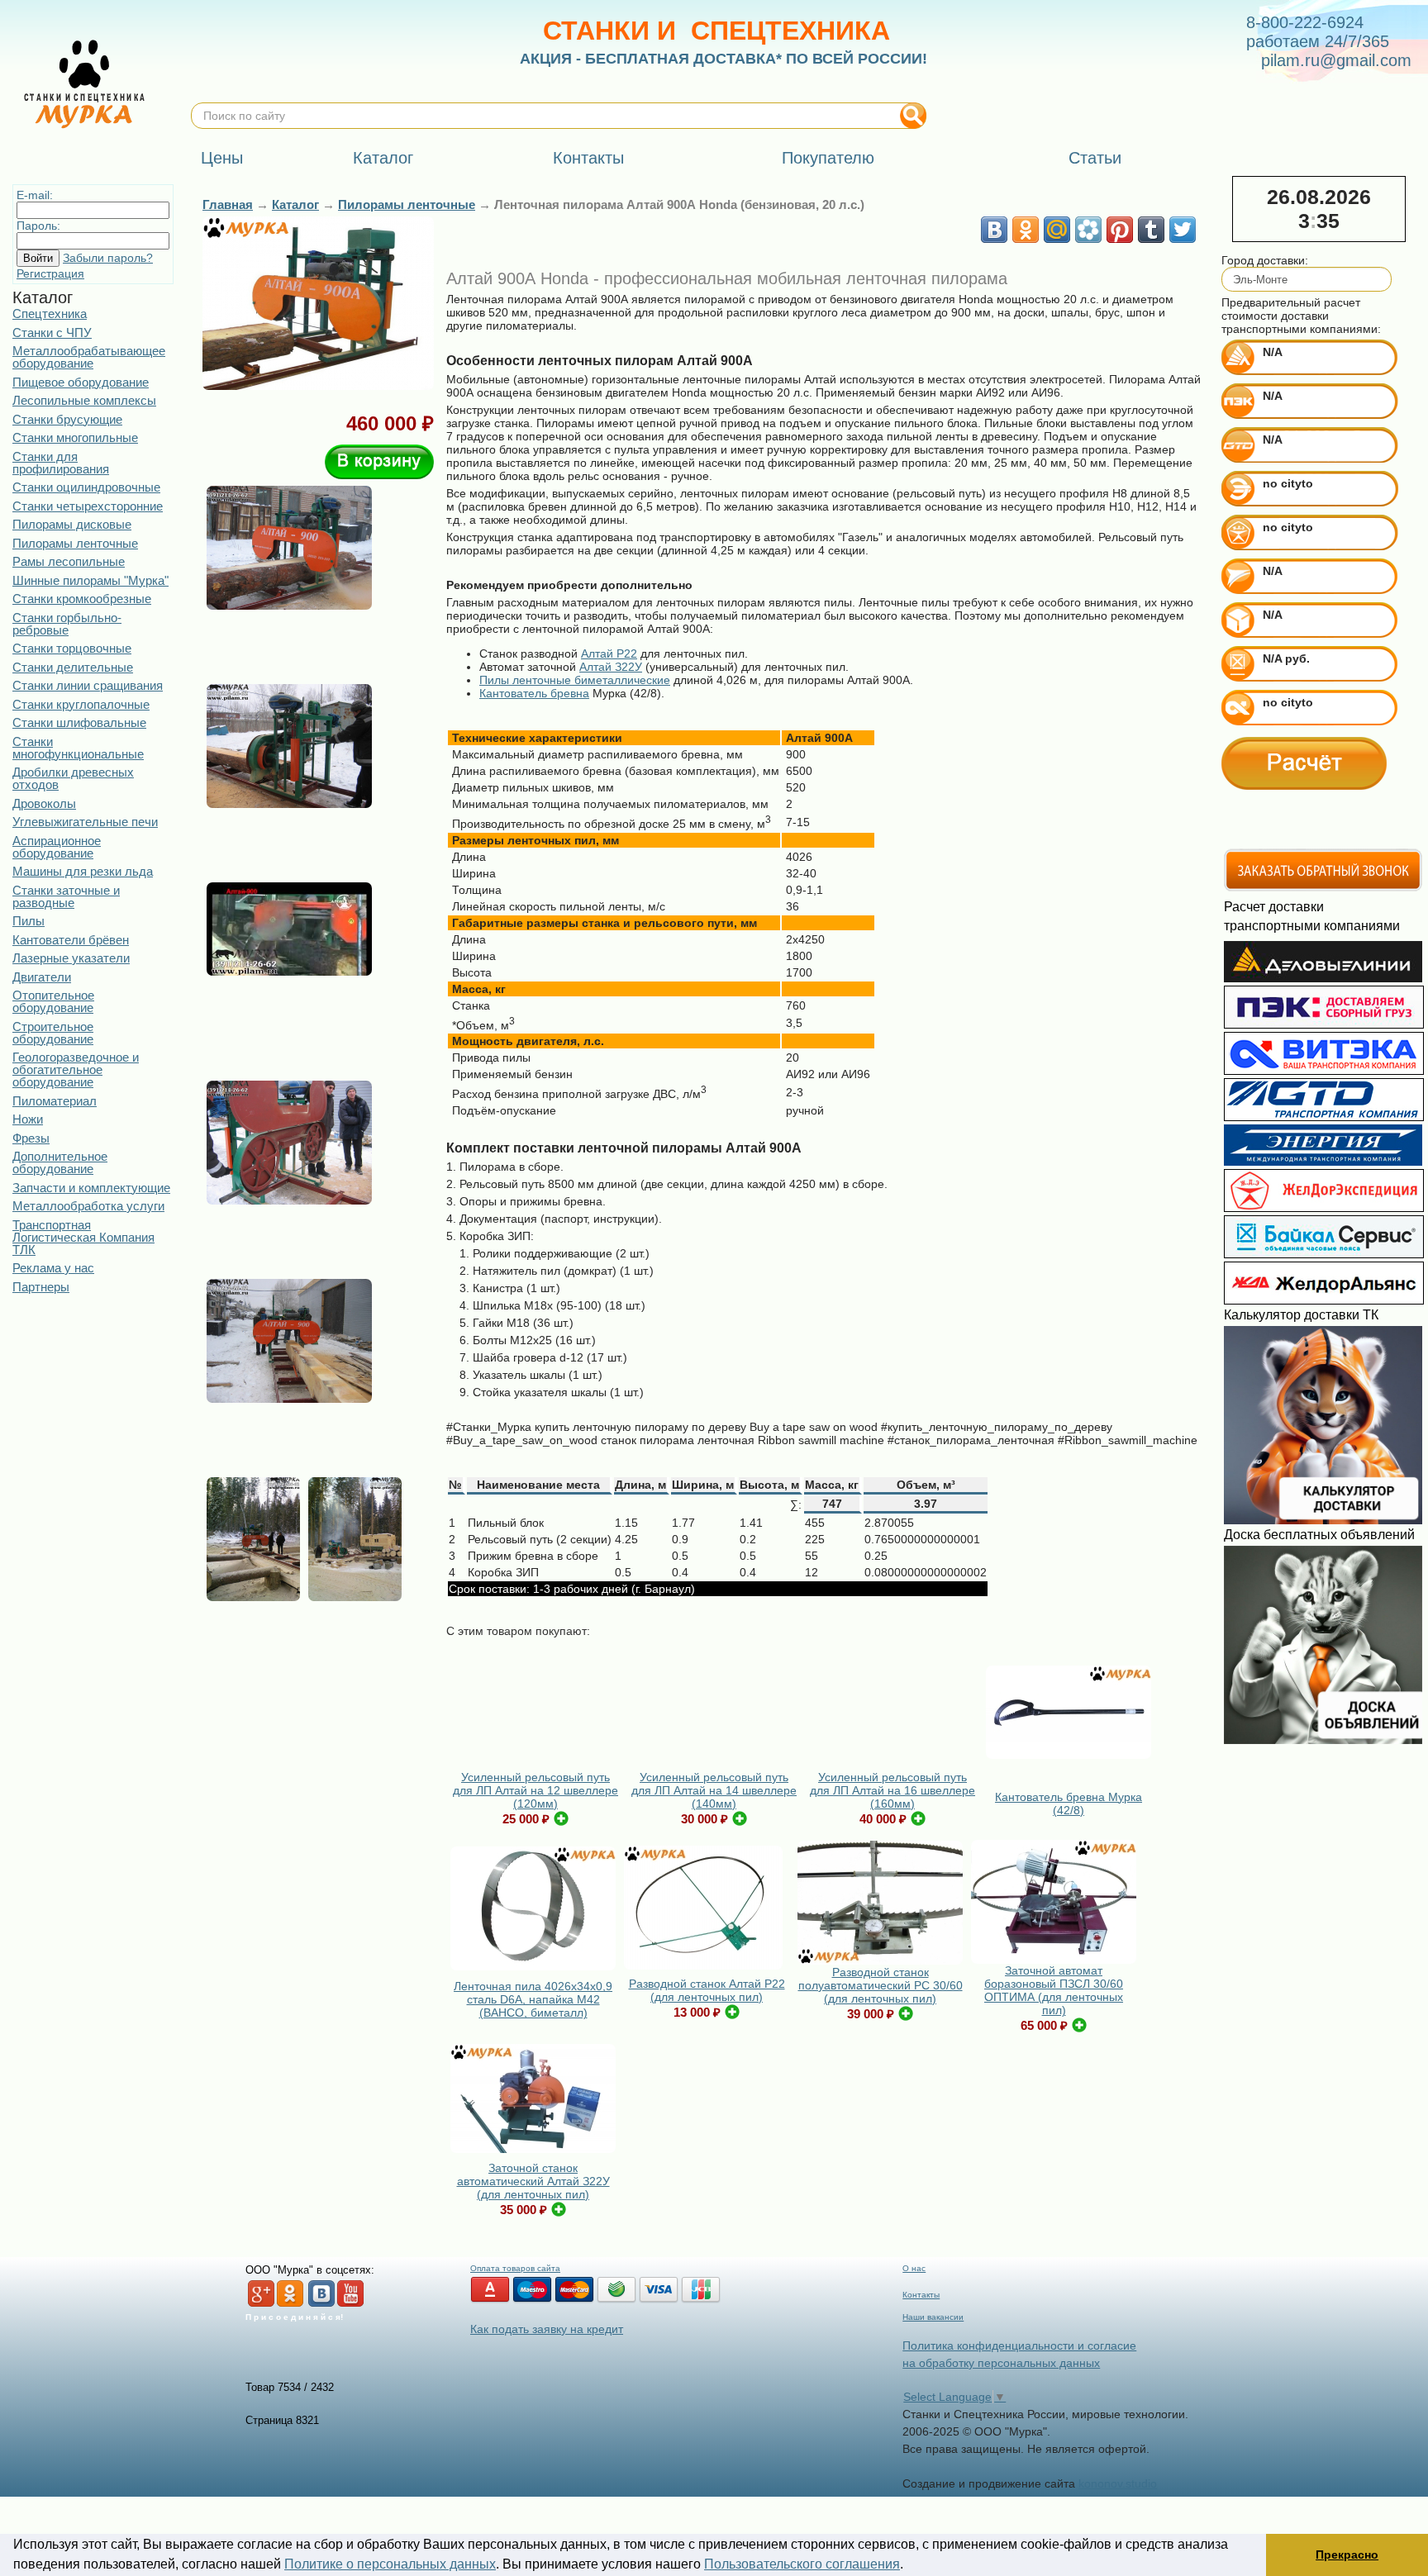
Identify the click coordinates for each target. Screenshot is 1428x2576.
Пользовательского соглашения (802, 2564)
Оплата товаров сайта (515, 2268)
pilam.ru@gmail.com (1336, 60)
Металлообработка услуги (88, 1206)
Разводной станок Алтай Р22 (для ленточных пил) (707, 1990)
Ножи (28, 1119)
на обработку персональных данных (1001, 2363)
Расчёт (1304, 763)
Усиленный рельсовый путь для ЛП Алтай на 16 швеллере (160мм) (892, 1790)
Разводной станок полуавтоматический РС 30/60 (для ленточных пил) (881, 1985)
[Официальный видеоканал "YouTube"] (350, 2304)
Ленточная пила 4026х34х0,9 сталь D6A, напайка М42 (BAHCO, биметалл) (533, 1999)
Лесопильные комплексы (84, 400)
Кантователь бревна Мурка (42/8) (1069, 1804)
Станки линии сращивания (88, 685)
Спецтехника (50, 314)
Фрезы (31, 1138)
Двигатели (42, 977)
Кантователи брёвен (71, 940)
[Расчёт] (1304, 763)
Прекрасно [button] (1347, 2555)
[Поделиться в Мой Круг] (1088, 230)
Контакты (921, 2295)
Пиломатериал (55, 1101)
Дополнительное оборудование (60, 1162)
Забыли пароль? (108, 258)
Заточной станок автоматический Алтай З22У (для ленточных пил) (533, 2181)
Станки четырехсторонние (88, 506)
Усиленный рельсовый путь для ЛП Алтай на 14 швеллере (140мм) (714, 1790)
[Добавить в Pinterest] (1120, 230)
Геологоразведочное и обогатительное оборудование (76, 1069)
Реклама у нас (53, 1268)
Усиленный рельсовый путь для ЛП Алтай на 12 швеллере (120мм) (535, 1790)
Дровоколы (44, 803)
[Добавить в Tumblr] (1151, 230)
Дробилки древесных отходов (73, 778)
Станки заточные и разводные (66, 896)
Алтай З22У (611, 667)
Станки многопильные (75, 437)
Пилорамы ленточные (75, 543)
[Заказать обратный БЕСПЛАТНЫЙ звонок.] (1323, 888)
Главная (228, 204)
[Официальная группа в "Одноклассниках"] (290, 2304)
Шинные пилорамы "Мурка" (90, 580)
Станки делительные (73, 667)
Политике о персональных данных (390, 2564)
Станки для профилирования (61, 463)
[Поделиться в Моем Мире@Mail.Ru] (1057, 230)
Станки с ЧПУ (52, 333)
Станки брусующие (67, 419)
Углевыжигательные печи (85, 822)
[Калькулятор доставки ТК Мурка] (1323, 1520)
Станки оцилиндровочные (86, 487)
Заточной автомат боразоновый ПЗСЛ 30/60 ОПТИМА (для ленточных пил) (1054, 1990)
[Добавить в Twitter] (1183, 230)
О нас (914, 2268)
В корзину (379, 462)
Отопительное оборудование (53, 1001)
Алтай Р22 (609, 654)
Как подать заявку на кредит (547, 2329)
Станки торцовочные (72, 648)
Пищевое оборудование (81, 382)
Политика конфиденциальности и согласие (1019, 2345)
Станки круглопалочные (81, 704)
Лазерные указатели (71, 958)
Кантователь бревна (534, 693)
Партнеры (41, 1287)
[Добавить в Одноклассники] (1026, 230)
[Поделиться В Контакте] (994, 230)
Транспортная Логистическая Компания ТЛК (83, 1237)
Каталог (295, 204)
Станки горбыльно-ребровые (67, 624)
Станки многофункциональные (78, 748)
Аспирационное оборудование (57, 847)
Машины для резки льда (83, 871)
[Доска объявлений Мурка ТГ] (1323, 1740)
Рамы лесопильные (69, 561)
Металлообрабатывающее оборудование (89, 357)
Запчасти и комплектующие (91, 1188)
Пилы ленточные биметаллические (575, 680)
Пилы (29, 921)
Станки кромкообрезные (82, 599)
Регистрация (50, 273)
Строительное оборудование (53, 1033)
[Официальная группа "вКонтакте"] (321, 2304)
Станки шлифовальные (79, 722)
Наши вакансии (933, 2317)
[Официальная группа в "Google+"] (261, 2304)
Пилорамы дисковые (72, 524)
